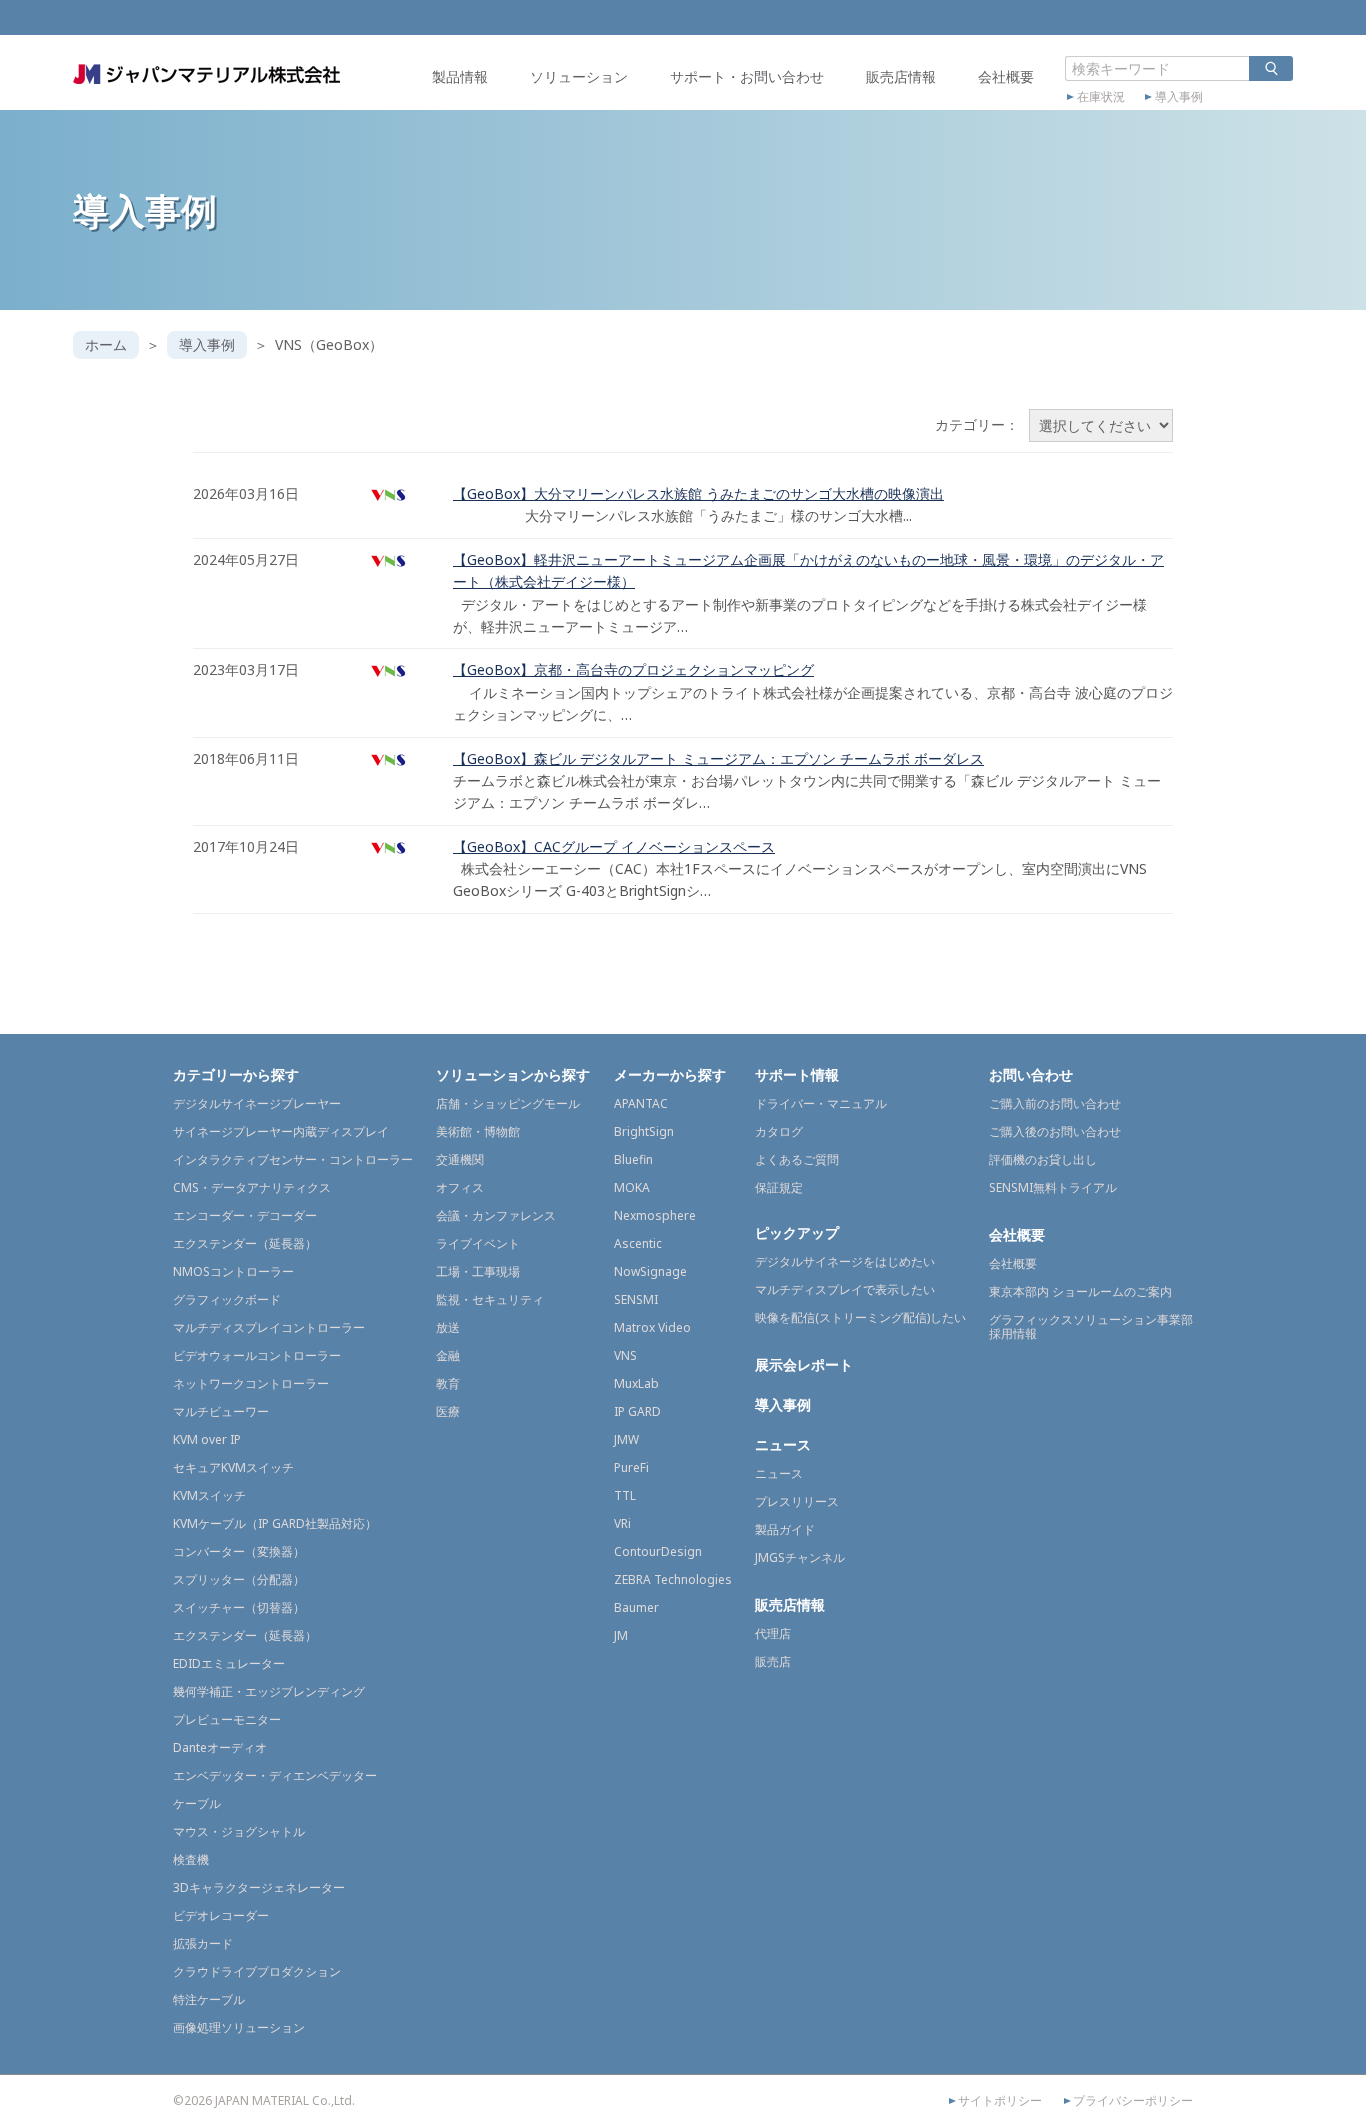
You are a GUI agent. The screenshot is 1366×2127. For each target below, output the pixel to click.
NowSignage (650, 1271)
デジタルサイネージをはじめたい (845, 1261)
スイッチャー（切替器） (239, 1607)
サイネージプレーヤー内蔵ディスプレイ (281, 1131)
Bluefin (633, 1159)
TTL (625, 1495)
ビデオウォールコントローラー (257, 1355)
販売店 (773, 1661)
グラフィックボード (227, 1299)
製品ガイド (785, 1529)
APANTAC (641, 1103)
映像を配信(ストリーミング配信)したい (860, 1317)
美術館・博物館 (478, 1131)
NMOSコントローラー (233, 1271)
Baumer (636, 1607)
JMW (626, 1439)
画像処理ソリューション (239, 2027)
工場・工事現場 (478, 1271)
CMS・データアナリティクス (252, 1187)
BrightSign (644, 1131)
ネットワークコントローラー (251, 1383)
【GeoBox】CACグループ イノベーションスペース (614, 846)
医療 (448, 1411)
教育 (448, 1383)
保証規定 (779, 1187)
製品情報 (460, 76)
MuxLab (636, 1383)
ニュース (783, 1444)
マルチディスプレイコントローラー (269, 1327)
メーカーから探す (670, 1074)
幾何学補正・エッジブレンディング (269, 1691)
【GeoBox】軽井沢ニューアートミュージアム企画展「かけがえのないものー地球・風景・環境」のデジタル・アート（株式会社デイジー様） (808, 570)
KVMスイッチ (209, 1495)
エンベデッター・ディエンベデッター (275, 1775)
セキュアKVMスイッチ (233, 1467)
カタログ (779, 1131)
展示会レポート (804, 1364)
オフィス (460, 1187)
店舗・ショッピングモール (508, 1103)
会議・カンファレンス (496, 1215)
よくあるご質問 (797, 1159)
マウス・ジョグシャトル (239, 1831)
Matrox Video (652, 1327)
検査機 (191, 1859)
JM (621, 1635)
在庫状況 (1101, 97)
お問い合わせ (1031, 1074)
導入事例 (1179, 97)
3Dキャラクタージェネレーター (259, 1887)
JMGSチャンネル (800, 1557)
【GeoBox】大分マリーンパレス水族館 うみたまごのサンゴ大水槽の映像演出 (698, 493)
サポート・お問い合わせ (747, 76)
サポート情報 (797, 1074)
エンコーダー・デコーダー (245, 1215)
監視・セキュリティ (490, 1299)
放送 (448, 1327)
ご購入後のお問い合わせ (1055, 1131)
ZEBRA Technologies (673, 1579)
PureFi (631, 1467)
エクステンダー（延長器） (245, 1243)
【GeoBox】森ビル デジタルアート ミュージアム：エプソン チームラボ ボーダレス (718, 758)
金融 (448, 1355)
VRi (622, 1523)
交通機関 (460, 1159)
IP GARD (637, 1411)
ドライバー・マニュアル (821, 1103)
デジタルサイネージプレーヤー (257, 1103)
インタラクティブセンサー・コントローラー (293, 1159)
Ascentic (638, 1243)
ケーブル (197, 1803)
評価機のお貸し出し (1043, 1159)
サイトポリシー (1000, 2101)
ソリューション (579, 76)
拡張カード (203, 1943)
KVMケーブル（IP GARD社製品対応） (275, 1523)
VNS (625, 1355)
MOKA (632, 1187)
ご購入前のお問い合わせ (1055, 1103)
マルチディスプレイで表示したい (845, 1289)
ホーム (106, 344)
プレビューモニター (227, 1719)
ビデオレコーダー (221, 1915)
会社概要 (1006, 76)
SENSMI (636, 1299)
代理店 (773, 1633)
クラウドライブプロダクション (257, 1971)
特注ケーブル (209, 1999)
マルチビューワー (221, 1411)
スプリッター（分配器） (239, 1579)
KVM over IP (207, 1439)
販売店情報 (901, 76)
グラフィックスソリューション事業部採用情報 (1091, 1326)
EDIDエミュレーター (229, 1663)
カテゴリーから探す (236, 1074)
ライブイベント (478, 1243)
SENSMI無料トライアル (1053, 1187)
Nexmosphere (655, 1215)
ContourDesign (658, 1551)
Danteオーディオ (220, 1747)
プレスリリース (797, 1501)
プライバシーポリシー (1133, 2101)
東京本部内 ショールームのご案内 (1080, 1291)
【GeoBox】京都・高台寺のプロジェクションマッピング (633, 669)
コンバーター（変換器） (239, 1551)
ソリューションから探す (513, 1074)
